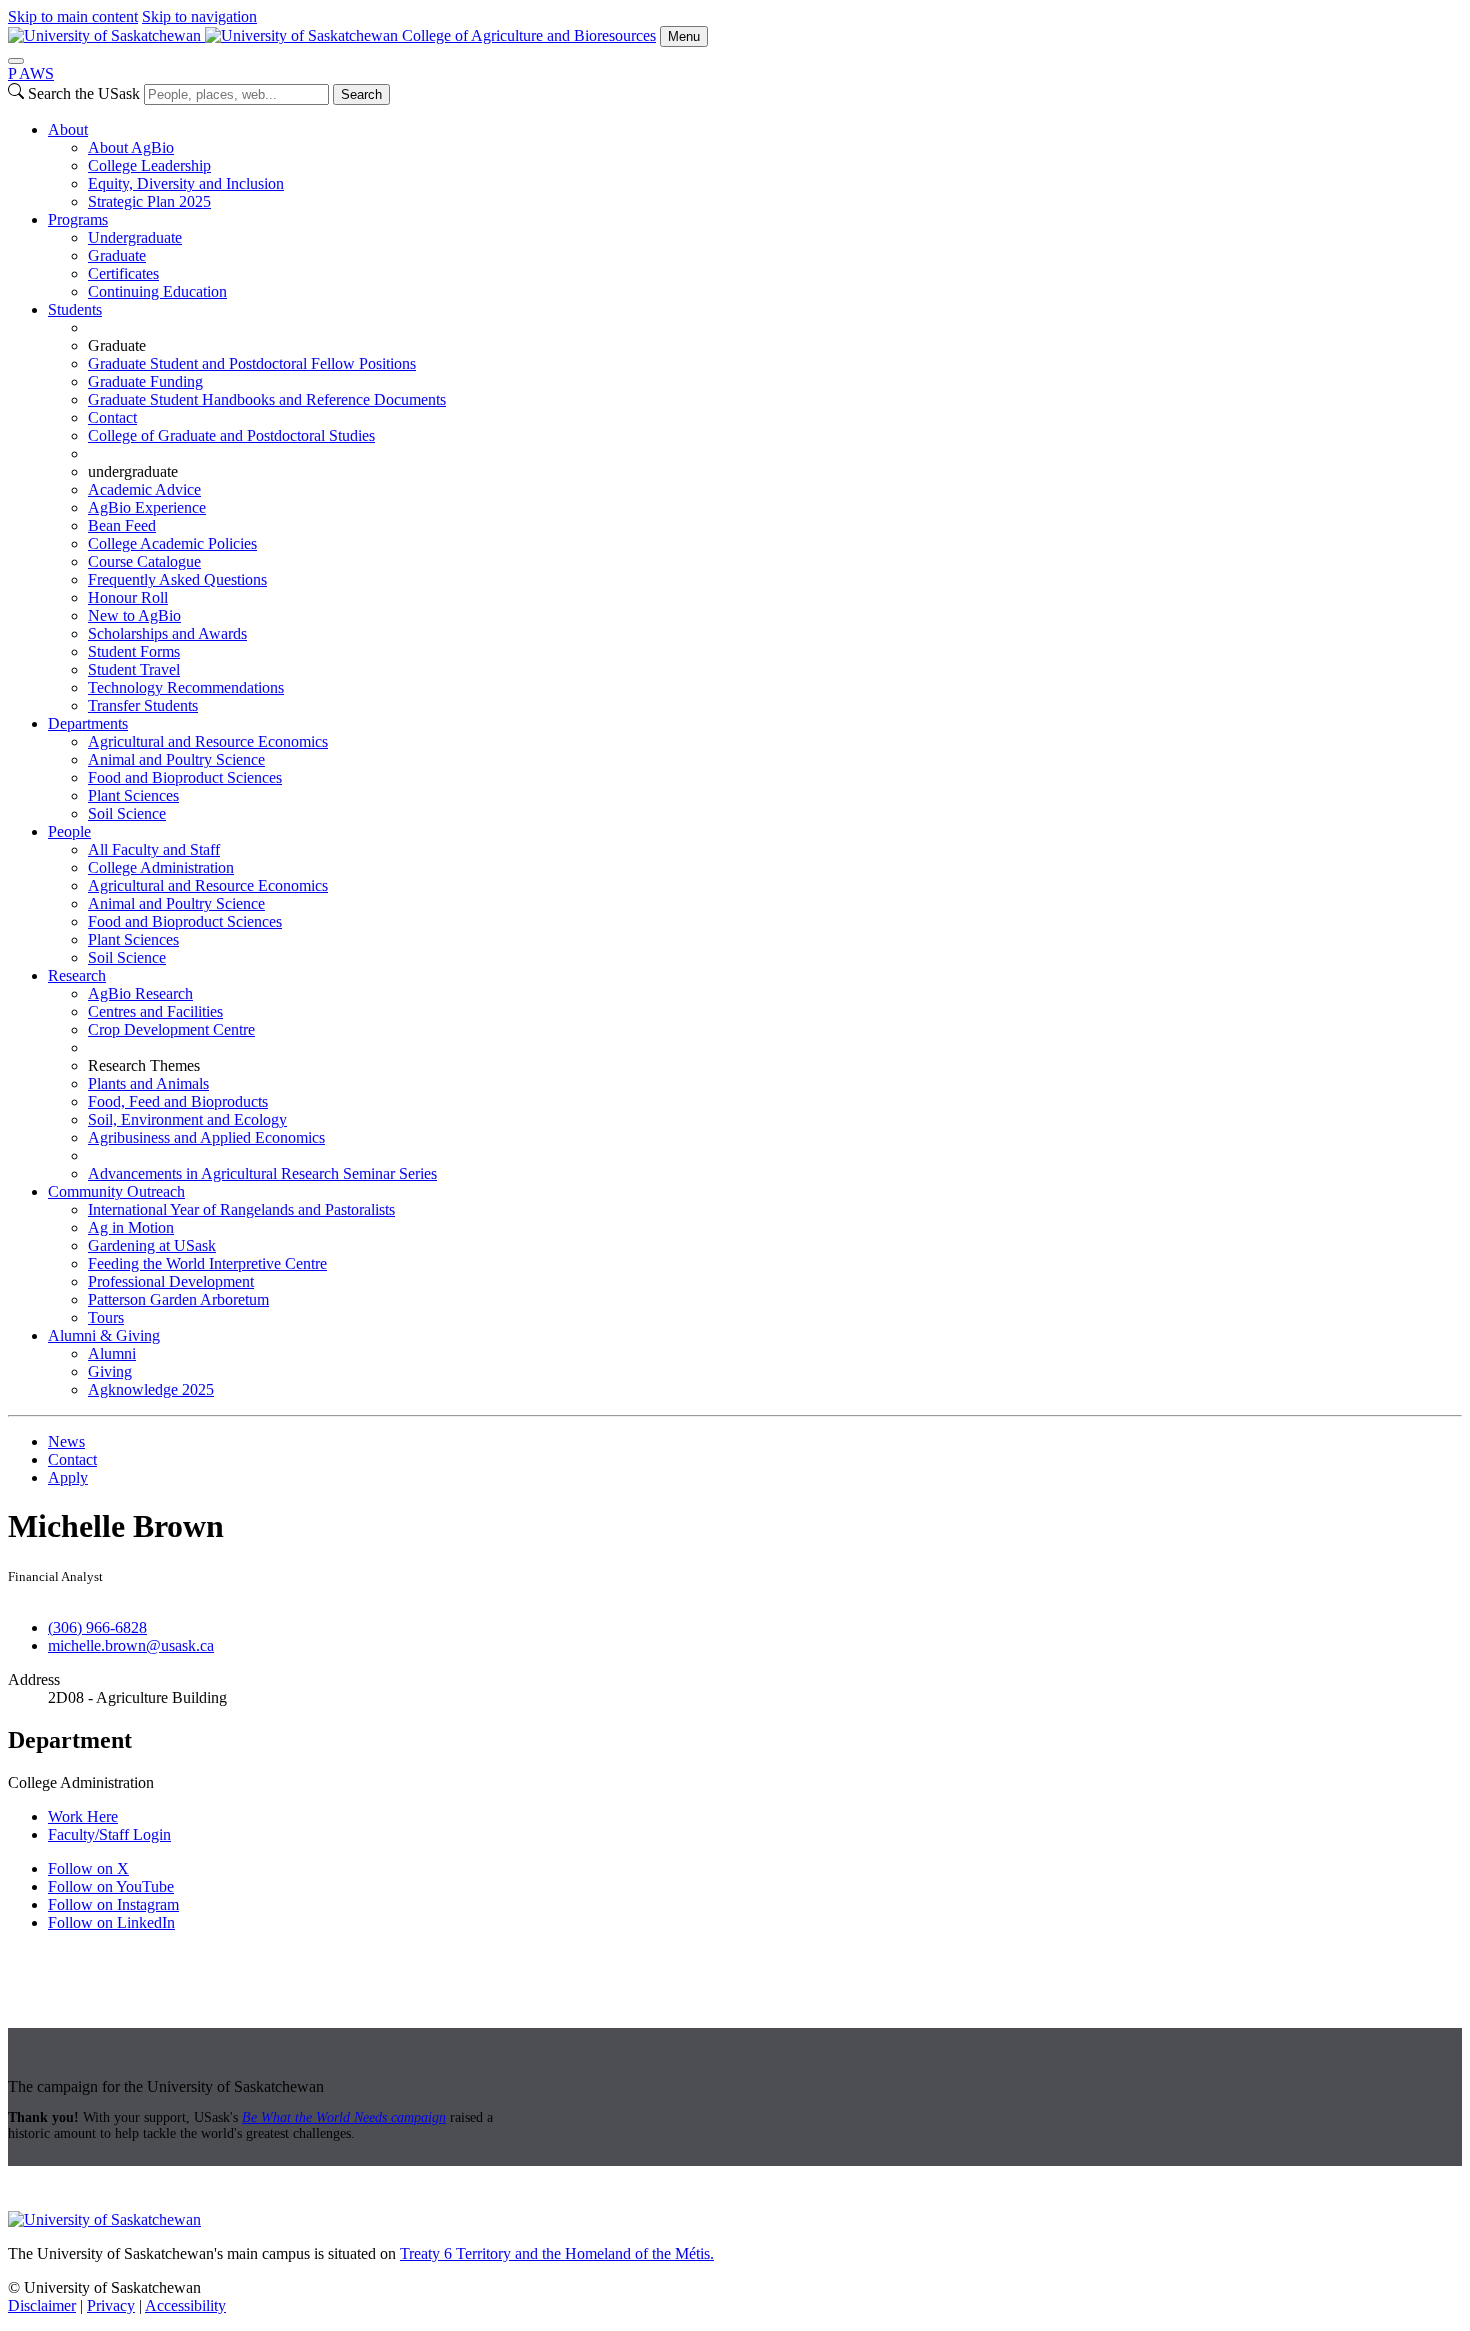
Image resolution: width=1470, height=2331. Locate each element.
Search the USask (84, 93)
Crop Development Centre (171, 1029)
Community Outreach (116, 1191)
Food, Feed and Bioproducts (178, 1101)
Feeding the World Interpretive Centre (207, 1263)
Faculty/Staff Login (109, 1834)
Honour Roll (128, 597)
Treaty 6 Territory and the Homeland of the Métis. (557, 2253)
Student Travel (134, 669)
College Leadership (149, 165)
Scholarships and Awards (167, 633)
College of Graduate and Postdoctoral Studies (231, 435)
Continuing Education (157, 291)
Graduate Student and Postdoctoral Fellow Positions (252, 363)
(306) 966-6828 (97, 1627)
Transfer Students (143, 705)
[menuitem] (755, 166)
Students (75, 309)
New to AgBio (134, 615)
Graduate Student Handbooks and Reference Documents (267, 399)
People (69, 831)
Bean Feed (122, 525)
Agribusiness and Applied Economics (206, 1137)
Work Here (83, 1816)
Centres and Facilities (155, 1011)
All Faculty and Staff (154, 849)
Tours (106, 1317)
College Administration (161, 867)
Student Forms (134, 651)
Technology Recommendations (186, 687)
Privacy (111, 2305)
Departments (88, 723)
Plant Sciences (133, 795)
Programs (78, 219)
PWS (31, 73)
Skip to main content (73, 16)
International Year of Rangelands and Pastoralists (241, 1209)
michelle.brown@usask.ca (131, 1645)
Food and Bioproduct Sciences (185, 777)
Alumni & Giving (104, 1335)
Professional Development (171, 1281)
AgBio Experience (147, 507)
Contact (112, 417)
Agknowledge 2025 (151, 1389)
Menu (684, 36)
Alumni (112, 1353)
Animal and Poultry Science (176, 759)
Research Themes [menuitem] (144, 1065)
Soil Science (127, 813)
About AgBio (131, 147)
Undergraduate (135, 237)
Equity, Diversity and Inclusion (186, 183)
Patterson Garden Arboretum (178, 1299)
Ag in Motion (131, 1227)
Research (77, 975)
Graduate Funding (145, 381)
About (68, 129)
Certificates (123, 273)
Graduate (117, 255)
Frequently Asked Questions (177, 579)
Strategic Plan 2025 (149, 201)
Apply (68, 1477)
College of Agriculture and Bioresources (529, 35)
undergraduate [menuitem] (133, 471)
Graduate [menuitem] (117, 345)
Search (361, 94)
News (66, 1441)
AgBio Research (140, 993)
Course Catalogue (144, 561)
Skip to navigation (199, 16)
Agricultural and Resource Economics (208, 741)
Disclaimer (42, 2305)
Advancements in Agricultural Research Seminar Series (262, 1173)
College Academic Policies (172, 543)
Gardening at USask (152, 1245)
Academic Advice (144, 489)
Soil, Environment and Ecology (187, 1119)
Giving (110, 1371)
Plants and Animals (148, 1083)
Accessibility (185, 2305)
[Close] (16, 61)
